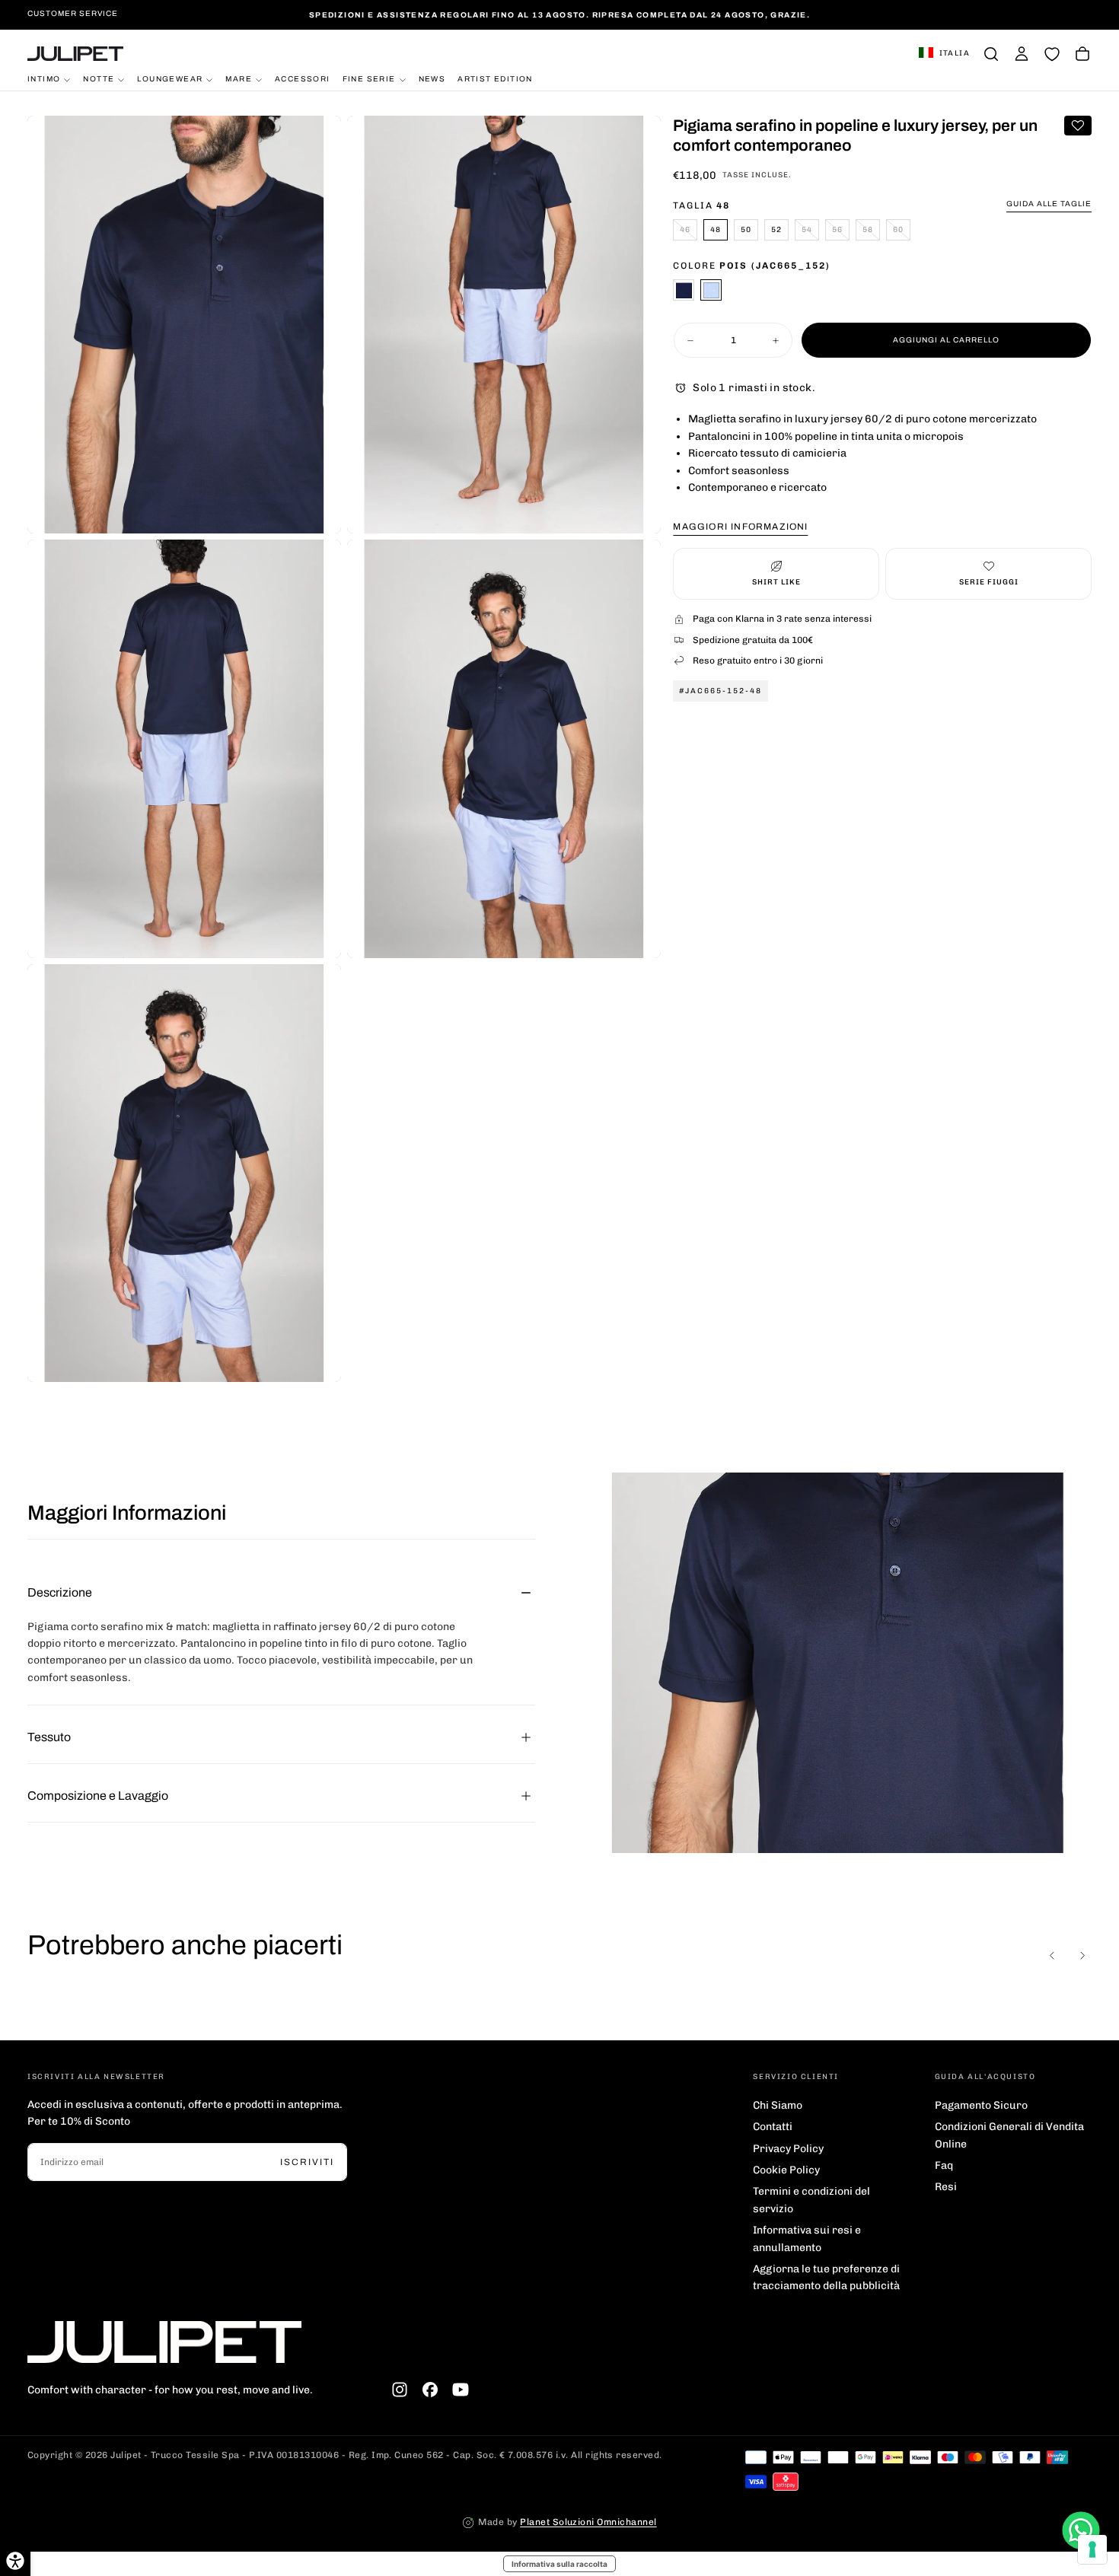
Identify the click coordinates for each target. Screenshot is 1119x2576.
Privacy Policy (788, 2149)
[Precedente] (1052, 1955)
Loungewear (170, 79)
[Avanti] (1082, 1955)
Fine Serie (369, 79)
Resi (946, 2187)
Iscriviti (307, 2162)
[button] (944, 54)
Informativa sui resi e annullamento (807, 2238)
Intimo (44, 79)
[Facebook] (430, 2390)
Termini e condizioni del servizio (811, 2200)
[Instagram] (400, 2390)
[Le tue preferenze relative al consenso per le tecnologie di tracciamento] (1092, 2549)
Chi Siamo (778, 2105)
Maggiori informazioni (740, 527)
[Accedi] (1022, 54)
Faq (944, 2165)
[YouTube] (461, 2390)
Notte (99, 79)
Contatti (773, 2127)
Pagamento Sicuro (981, 2105)
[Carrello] (1082, 54)
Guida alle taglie (1049, 204)
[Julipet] (164, 2342)
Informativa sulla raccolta (559, 2564)
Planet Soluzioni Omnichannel (588, 2522)
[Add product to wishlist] (1078, 126)
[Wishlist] (1052, 54)
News (432, 79)
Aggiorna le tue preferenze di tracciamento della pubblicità (826, 2277)
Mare (239, 79)
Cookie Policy (786, 2170)
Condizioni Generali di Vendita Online (1009, 2135)
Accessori (303, 79)
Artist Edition (495, 79)
